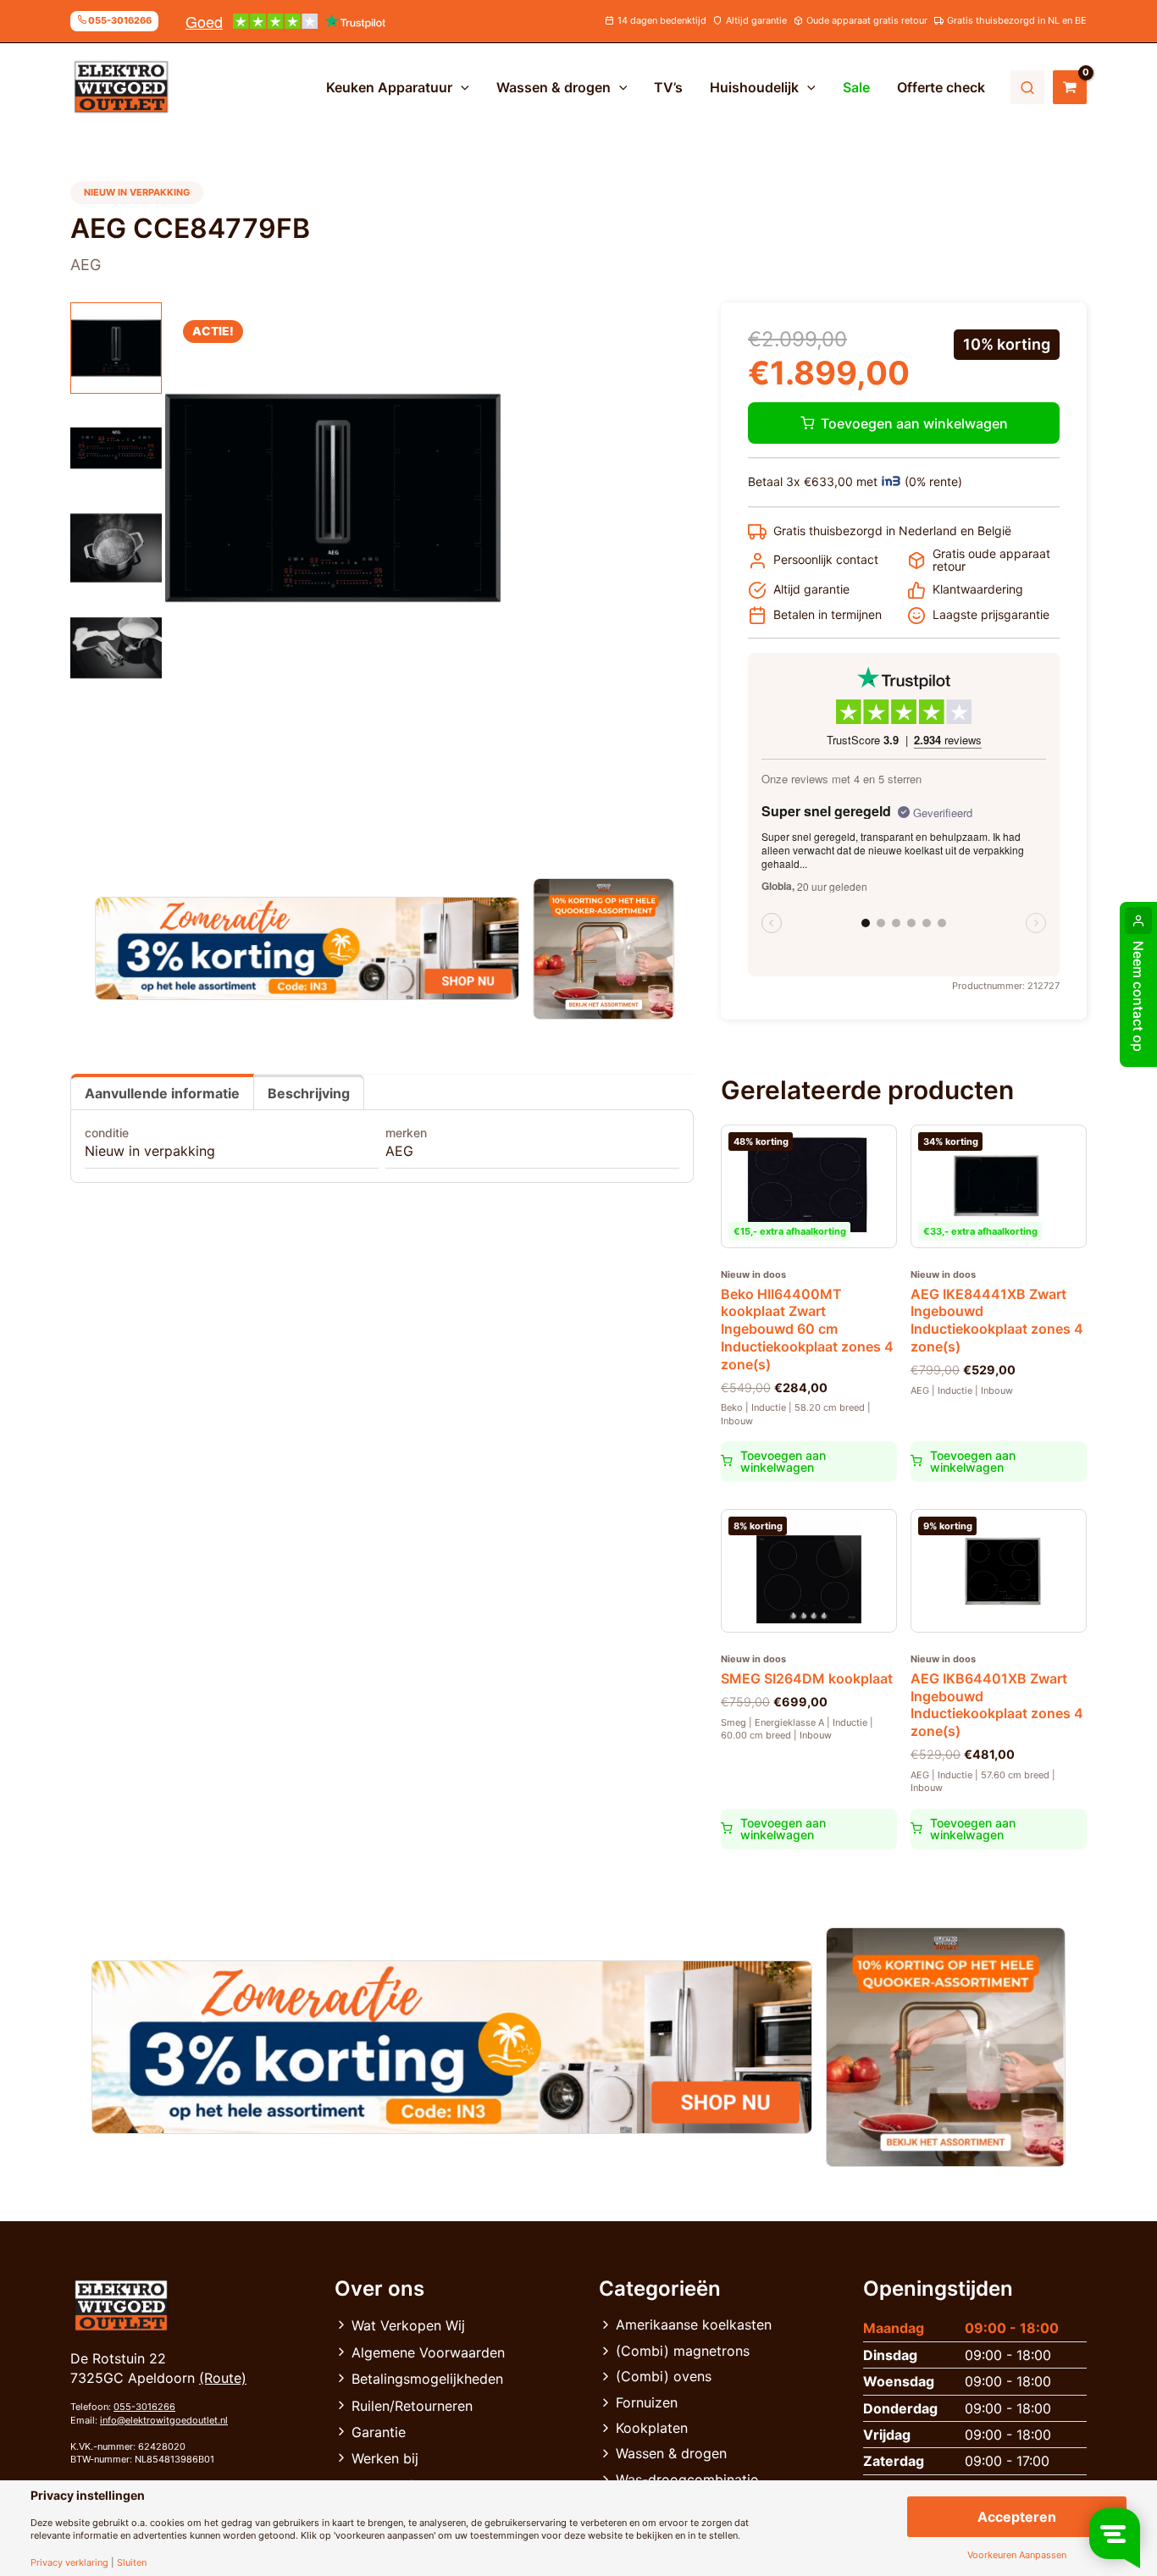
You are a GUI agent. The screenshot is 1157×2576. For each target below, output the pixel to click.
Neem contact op (1138, 996)
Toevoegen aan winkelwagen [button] (783, 1461)
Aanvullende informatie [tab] (162, 1093)
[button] (461, 87)
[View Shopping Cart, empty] (1070, 87)
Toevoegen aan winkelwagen (914, 423)
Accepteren (1017, 2517)
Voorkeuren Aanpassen (1017, 2555)
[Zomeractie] (307, 948)
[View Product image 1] (116, 348)
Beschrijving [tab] (309, 1093)
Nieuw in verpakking (150, 1151)
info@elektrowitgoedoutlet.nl (164, 2420)
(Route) (223, 2378)
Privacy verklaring (69, 2563)
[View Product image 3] (116, 548)
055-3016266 (144, 2407)
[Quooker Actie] (604, 949)
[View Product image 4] (116, 648)
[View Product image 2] (116, 448)
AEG (399, 1151)
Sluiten (132, 2563)
